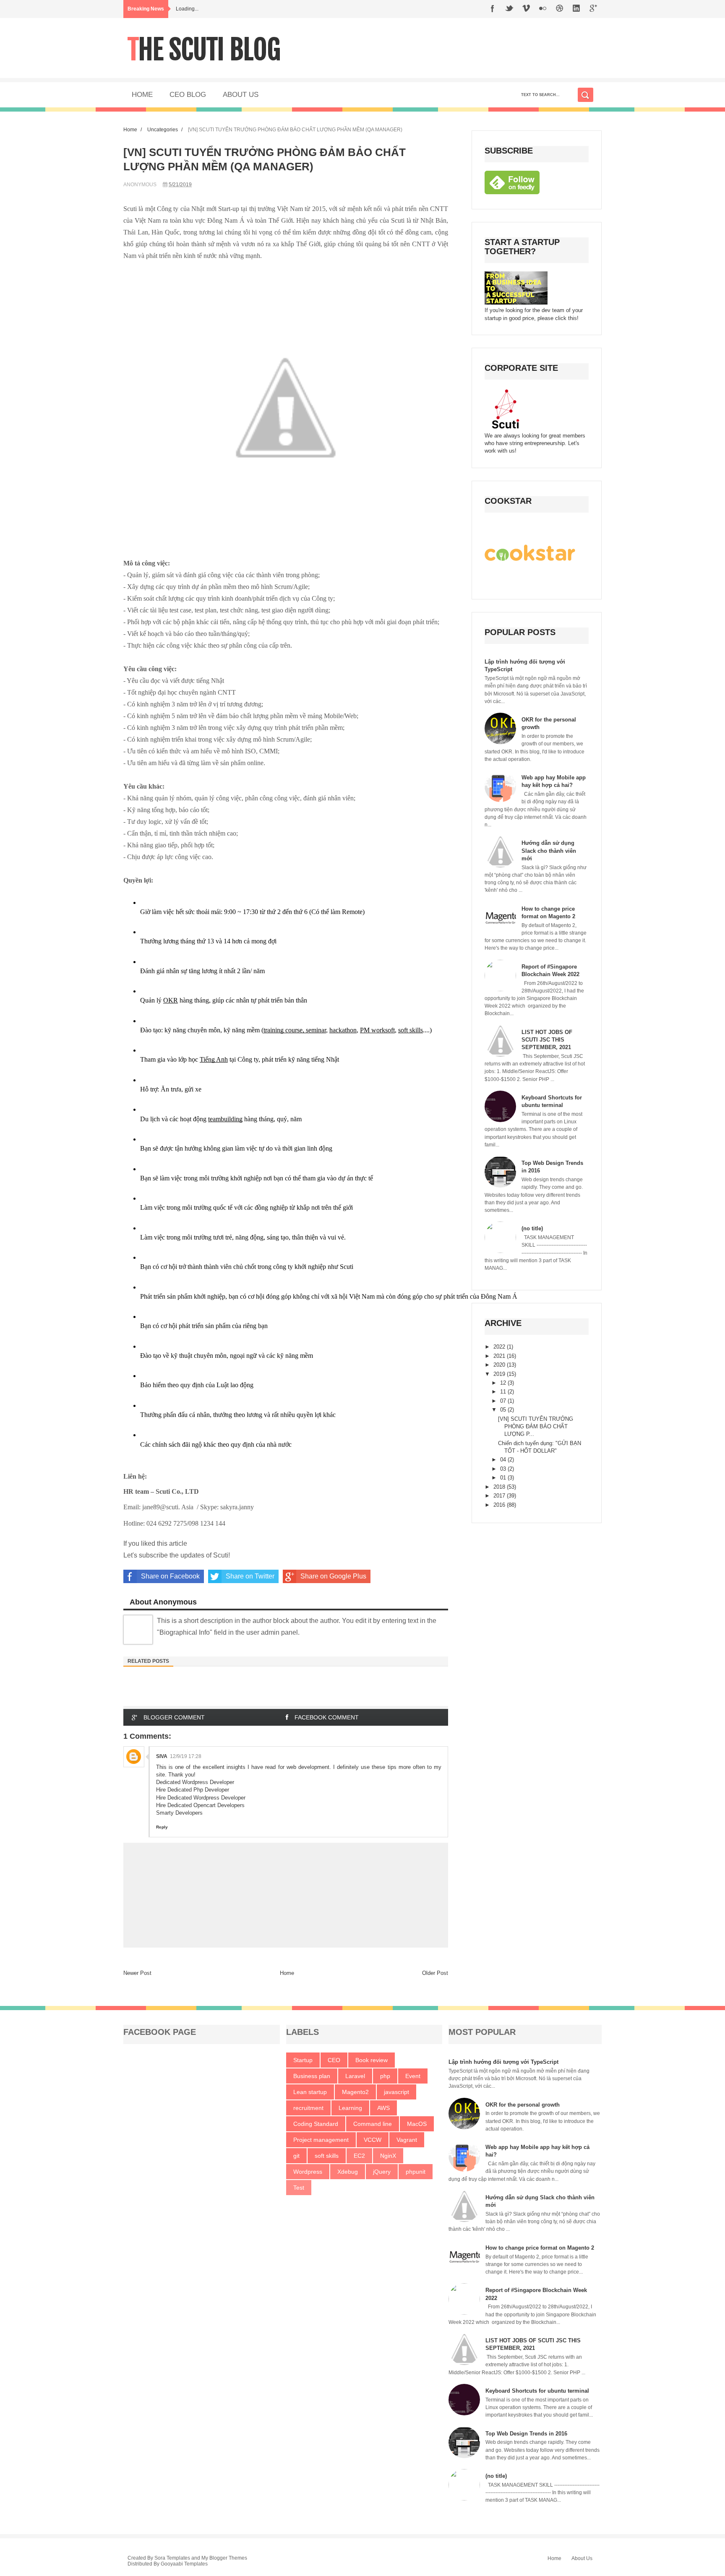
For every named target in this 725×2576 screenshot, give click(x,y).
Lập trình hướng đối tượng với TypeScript (503, 2062)
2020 (500, 1365)
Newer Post (137, 1973)
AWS (383, 2108)
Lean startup (310, 2092)
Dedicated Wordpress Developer (195, 1782)
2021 (500, 1356)
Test (299, 2188)
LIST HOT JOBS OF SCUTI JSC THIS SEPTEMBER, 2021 (547, 1040)
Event (413, 2076)
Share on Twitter (250, 1576)
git (296, 2156)
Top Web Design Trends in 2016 (526, 2434)
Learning (350, 2108)
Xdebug (348, 2172)
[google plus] (593, 9)
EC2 (359, 2156)
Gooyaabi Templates (184, 2564)
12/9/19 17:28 (186, 1756)
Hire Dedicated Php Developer (193, 1790)
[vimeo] (526, 9)
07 (504, 1401)
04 (504, 1460)
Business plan (312, 2076)
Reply (162, 1827)
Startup (303, 2060)
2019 (500, 1374)
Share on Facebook (170, 1576)
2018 (500, 1487)
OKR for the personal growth (523, 2105)
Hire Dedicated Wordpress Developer (201, 1798)
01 (504, 1478)
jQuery (382, 2172)
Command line (373, 2124)
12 (504, 1383)
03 (504, 1469)
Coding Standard (316, 2124)
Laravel (355, 2076)
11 (504, 1392)
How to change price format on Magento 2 (540, 2248)
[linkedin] (576, 9)
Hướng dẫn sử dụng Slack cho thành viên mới (549, 850)
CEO (334, 2060)
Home (130, 129)
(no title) (532, 1228)
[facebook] (493, 9)
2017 (500, 1496)
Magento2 (355, 2092)
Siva (162, 1756)
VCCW (373, 2140)
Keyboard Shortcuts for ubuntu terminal (537, 2391)
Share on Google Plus (333, 1576)
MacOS (417, 2124)
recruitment (308, 2108)
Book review (372, 2060)
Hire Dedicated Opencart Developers (200, 1805)
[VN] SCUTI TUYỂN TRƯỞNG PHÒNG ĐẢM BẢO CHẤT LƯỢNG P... (536, 1426)
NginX (388, 2156)
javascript (396, 2092)
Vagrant (407, 2140)
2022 (500, 1347)
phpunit (416, 2172)
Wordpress (308, 2172)
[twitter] (509, 9)
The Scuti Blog (204, 50)
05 (504, 1410)
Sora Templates (172, 2558)
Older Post (435, 1973)
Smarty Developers (179, 1813)
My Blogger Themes (224, 2558)
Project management (321, 2140)
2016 (500, 1505)
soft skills (327, 2156)
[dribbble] (560, 9)
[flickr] (543, 9)
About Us (582, 2558)
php (385, 2076)
